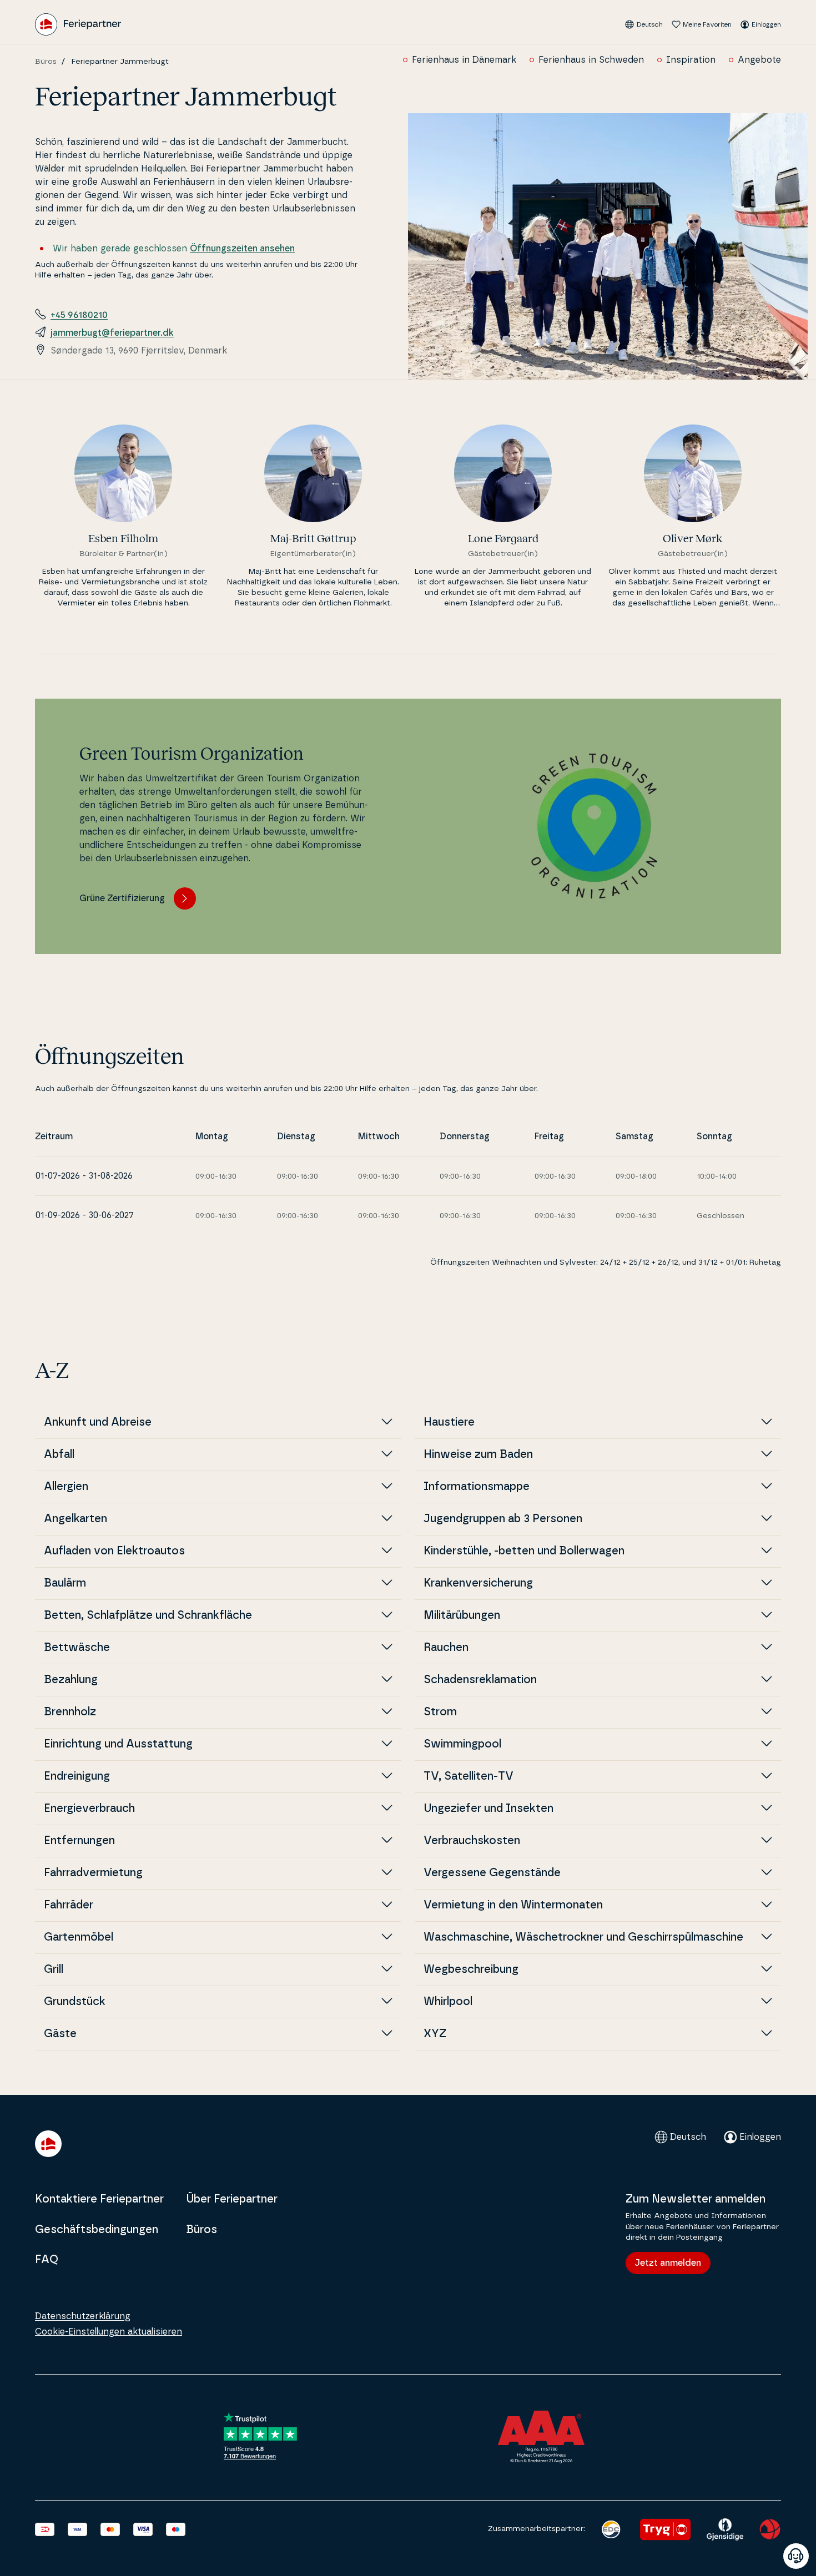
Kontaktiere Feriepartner (99, 2199)
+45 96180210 (79, 315)
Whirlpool (448, 2002)
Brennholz (70, 1712)
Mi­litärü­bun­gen (462, 1615)
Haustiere (449, 1422)
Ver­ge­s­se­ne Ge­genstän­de (492, 1873)
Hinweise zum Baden (478, 1454)
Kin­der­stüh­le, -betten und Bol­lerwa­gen (524, 1551)
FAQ (47, 2260)
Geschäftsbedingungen (97, 2230)
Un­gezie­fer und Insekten (488, 1809)
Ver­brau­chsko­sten (472, 1841)
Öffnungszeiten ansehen (242, 249)
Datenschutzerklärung (83, 2316)
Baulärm (65, 1583)
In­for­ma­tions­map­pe (477, 1487)
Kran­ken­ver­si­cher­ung (478, 1583)
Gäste (60, 2034)
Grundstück (75, 2002)
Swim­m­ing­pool (462, 1744)
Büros (46, 62)
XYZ (435, 2034)
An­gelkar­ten (75, 1519)
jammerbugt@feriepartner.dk (112, 333)
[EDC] (611, 2529)
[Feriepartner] (78, 24)
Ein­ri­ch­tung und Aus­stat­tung (118, 1744)
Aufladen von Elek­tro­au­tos (114, 1551)
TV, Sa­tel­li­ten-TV (469, 1776)
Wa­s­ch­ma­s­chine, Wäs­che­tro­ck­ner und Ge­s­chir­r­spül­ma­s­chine (583, 1937)
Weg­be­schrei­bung (471, 1969)
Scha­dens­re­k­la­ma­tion (480, 1680)
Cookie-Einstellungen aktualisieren (109, 2332)
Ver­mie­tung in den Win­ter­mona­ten (513, 1905)
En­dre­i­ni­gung (77, 1776)
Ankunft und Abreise (98, 1422)
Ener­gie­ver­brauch (89, 1809)
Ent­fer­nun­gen (79, 1841)
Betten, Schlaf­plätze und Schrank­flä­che (148, 1615)
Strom (440, 1712)
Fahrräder (69, 1905)
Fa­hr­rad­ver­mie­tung (93, 1873)
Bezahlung (71, 1680)
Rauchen (446, 1648)
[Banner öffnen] (796, 2556)
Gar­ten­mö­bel (79, 1937)
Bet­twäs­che (77, 1648)
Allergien (66, 1487)
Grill (54, 1969)
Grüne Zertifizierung (122, 898)
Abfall (59, 1454)
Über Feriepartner (232, 2199)
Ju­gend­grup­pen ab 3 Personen (503, 1519)
